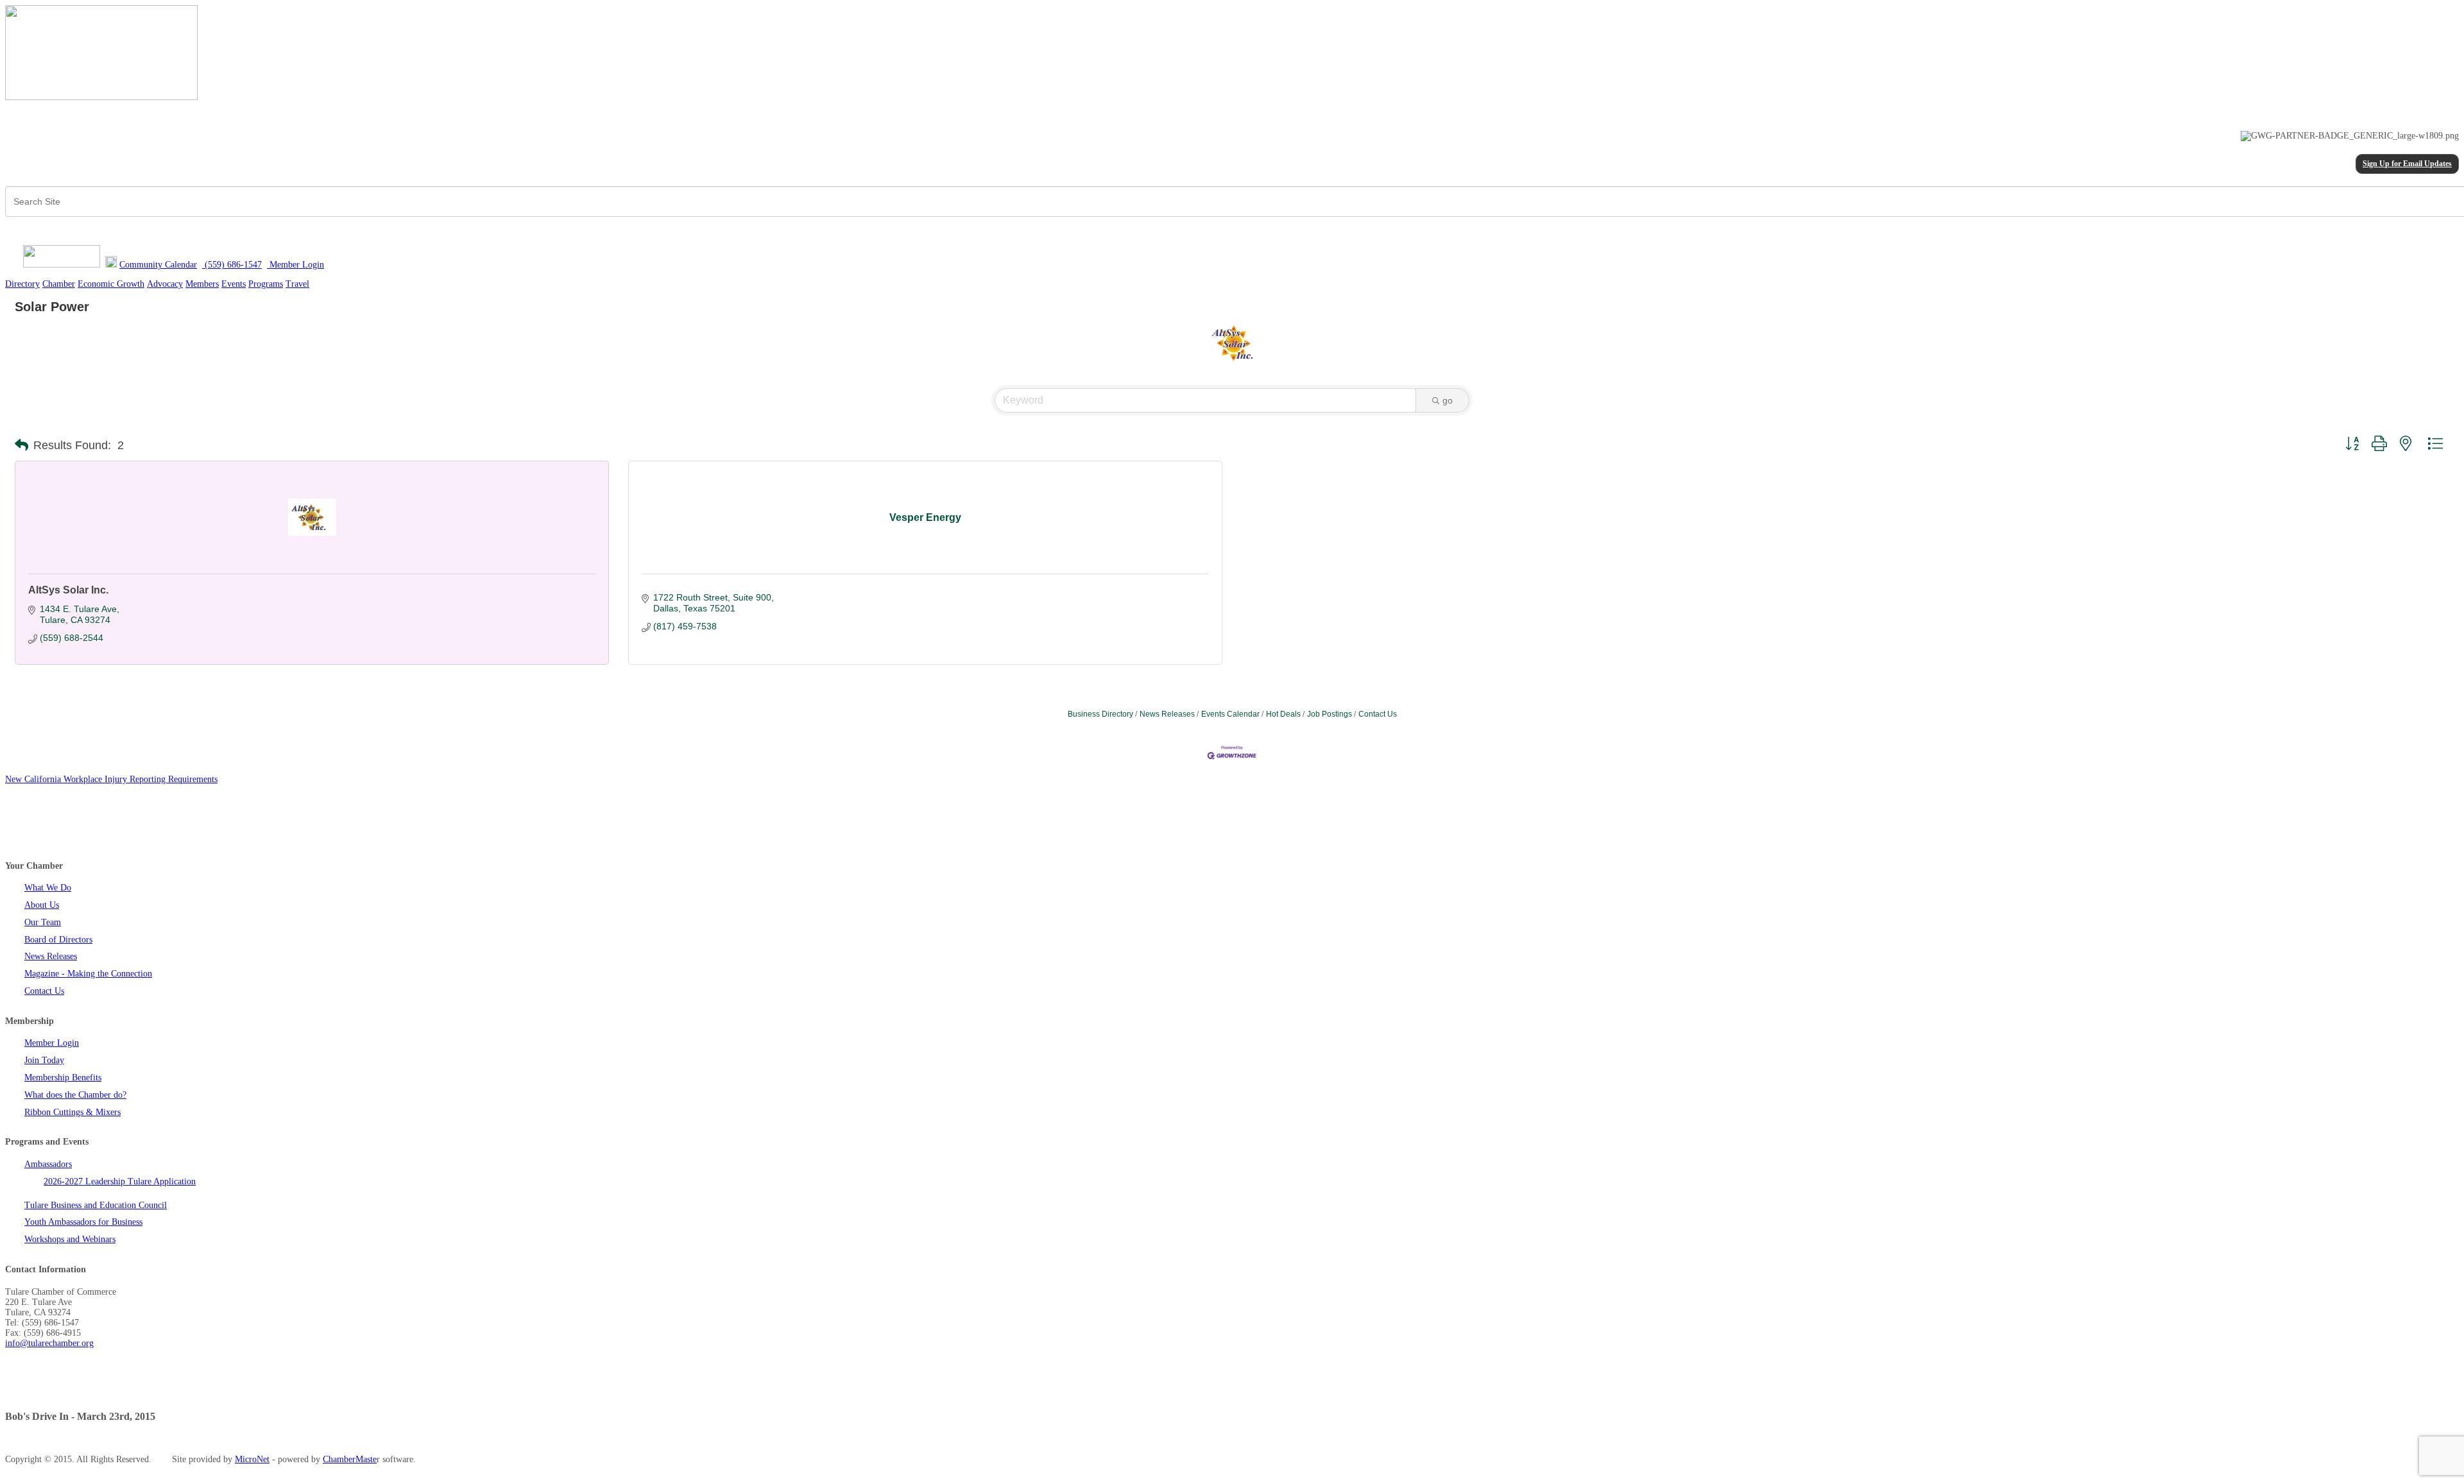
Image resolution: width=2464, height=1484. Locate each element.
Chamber (59, 284)
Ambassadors (48, 1164)
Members (202, 284)
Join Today (44, 1060)
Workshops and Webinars (70, 1239)
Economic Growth (111, 284)
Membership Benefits (63, 1078)
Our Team (43, 922)
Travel (297, 284)
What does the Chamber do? (75, 1095)
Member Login (52, 1043)
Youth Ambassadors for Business (83, 1222)
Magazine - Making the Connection (88, 974)
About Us (42, 905)
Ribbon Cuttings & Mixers (73, 1112)
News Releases (1167, 714)
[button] (21, 445)
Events (234, 284)
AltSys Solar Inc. (68, 590)
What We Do (48, 888)
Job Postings (1330, 714)
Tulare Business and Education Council (96, 1205)
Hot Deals (1283, 714)
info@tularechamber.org (49, 1343)
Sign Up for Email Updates (2407, 164)
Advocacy (165, 284)
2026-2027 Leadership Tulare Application (120, 1181)
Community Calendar (158, 265)
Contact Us (1378, 714)
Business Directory (1100, 714)
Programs (266, 284)
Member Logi (293, 265)
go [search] (1448, 400)
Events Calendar (1230, 714)
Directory (22, 284)
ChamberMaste (350, 1459)
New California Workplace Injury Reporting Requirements (111, 779)
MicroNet (252, 1459)
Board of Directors (58, 940)
